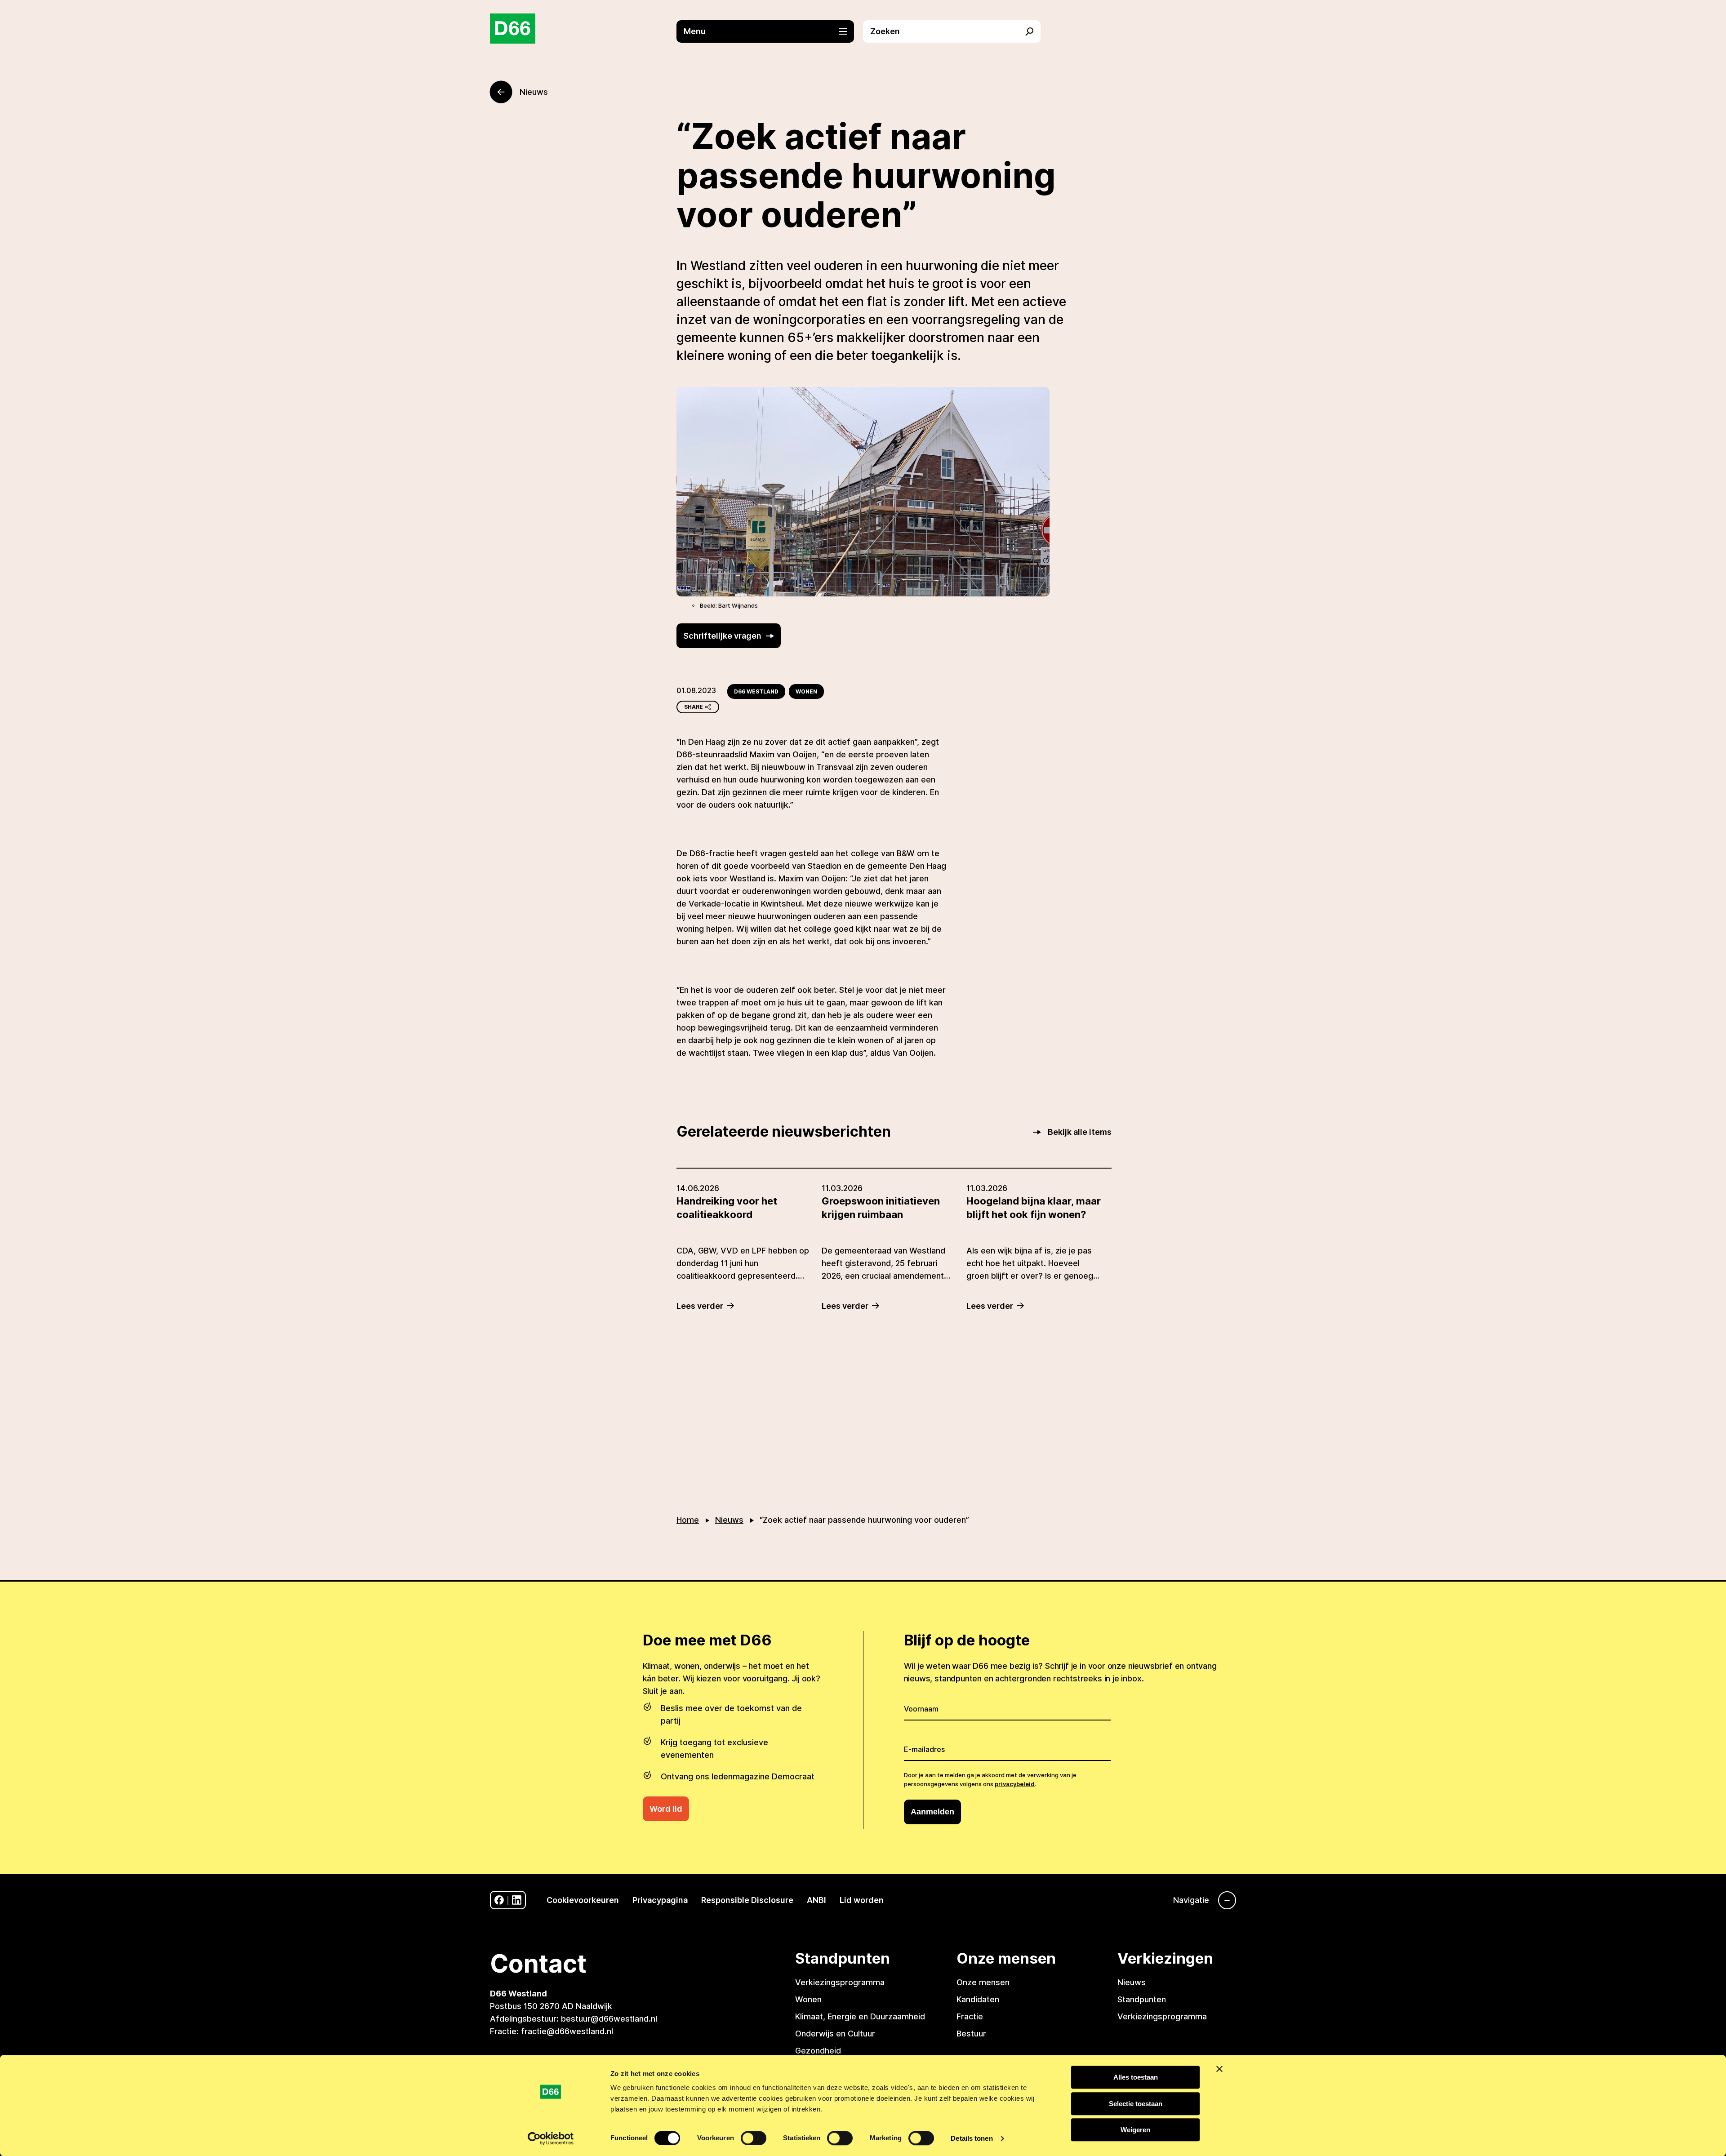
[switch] (754, 2138)
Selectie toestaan (1136, 2104)
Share (694, 707)
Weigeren (1135, 2130)
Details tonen (972, 2138)
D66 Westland (756, 691)
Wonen (806, 691)
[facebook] (499, 1900)
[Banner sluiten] (1219, 2069)
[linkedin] (517, 1900)
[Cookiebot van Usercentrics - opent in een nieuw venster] (551, 2138)
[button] (770, 31)
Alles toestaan (1136, 2077)
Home (688, 1520)
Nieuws (729, 1520)
